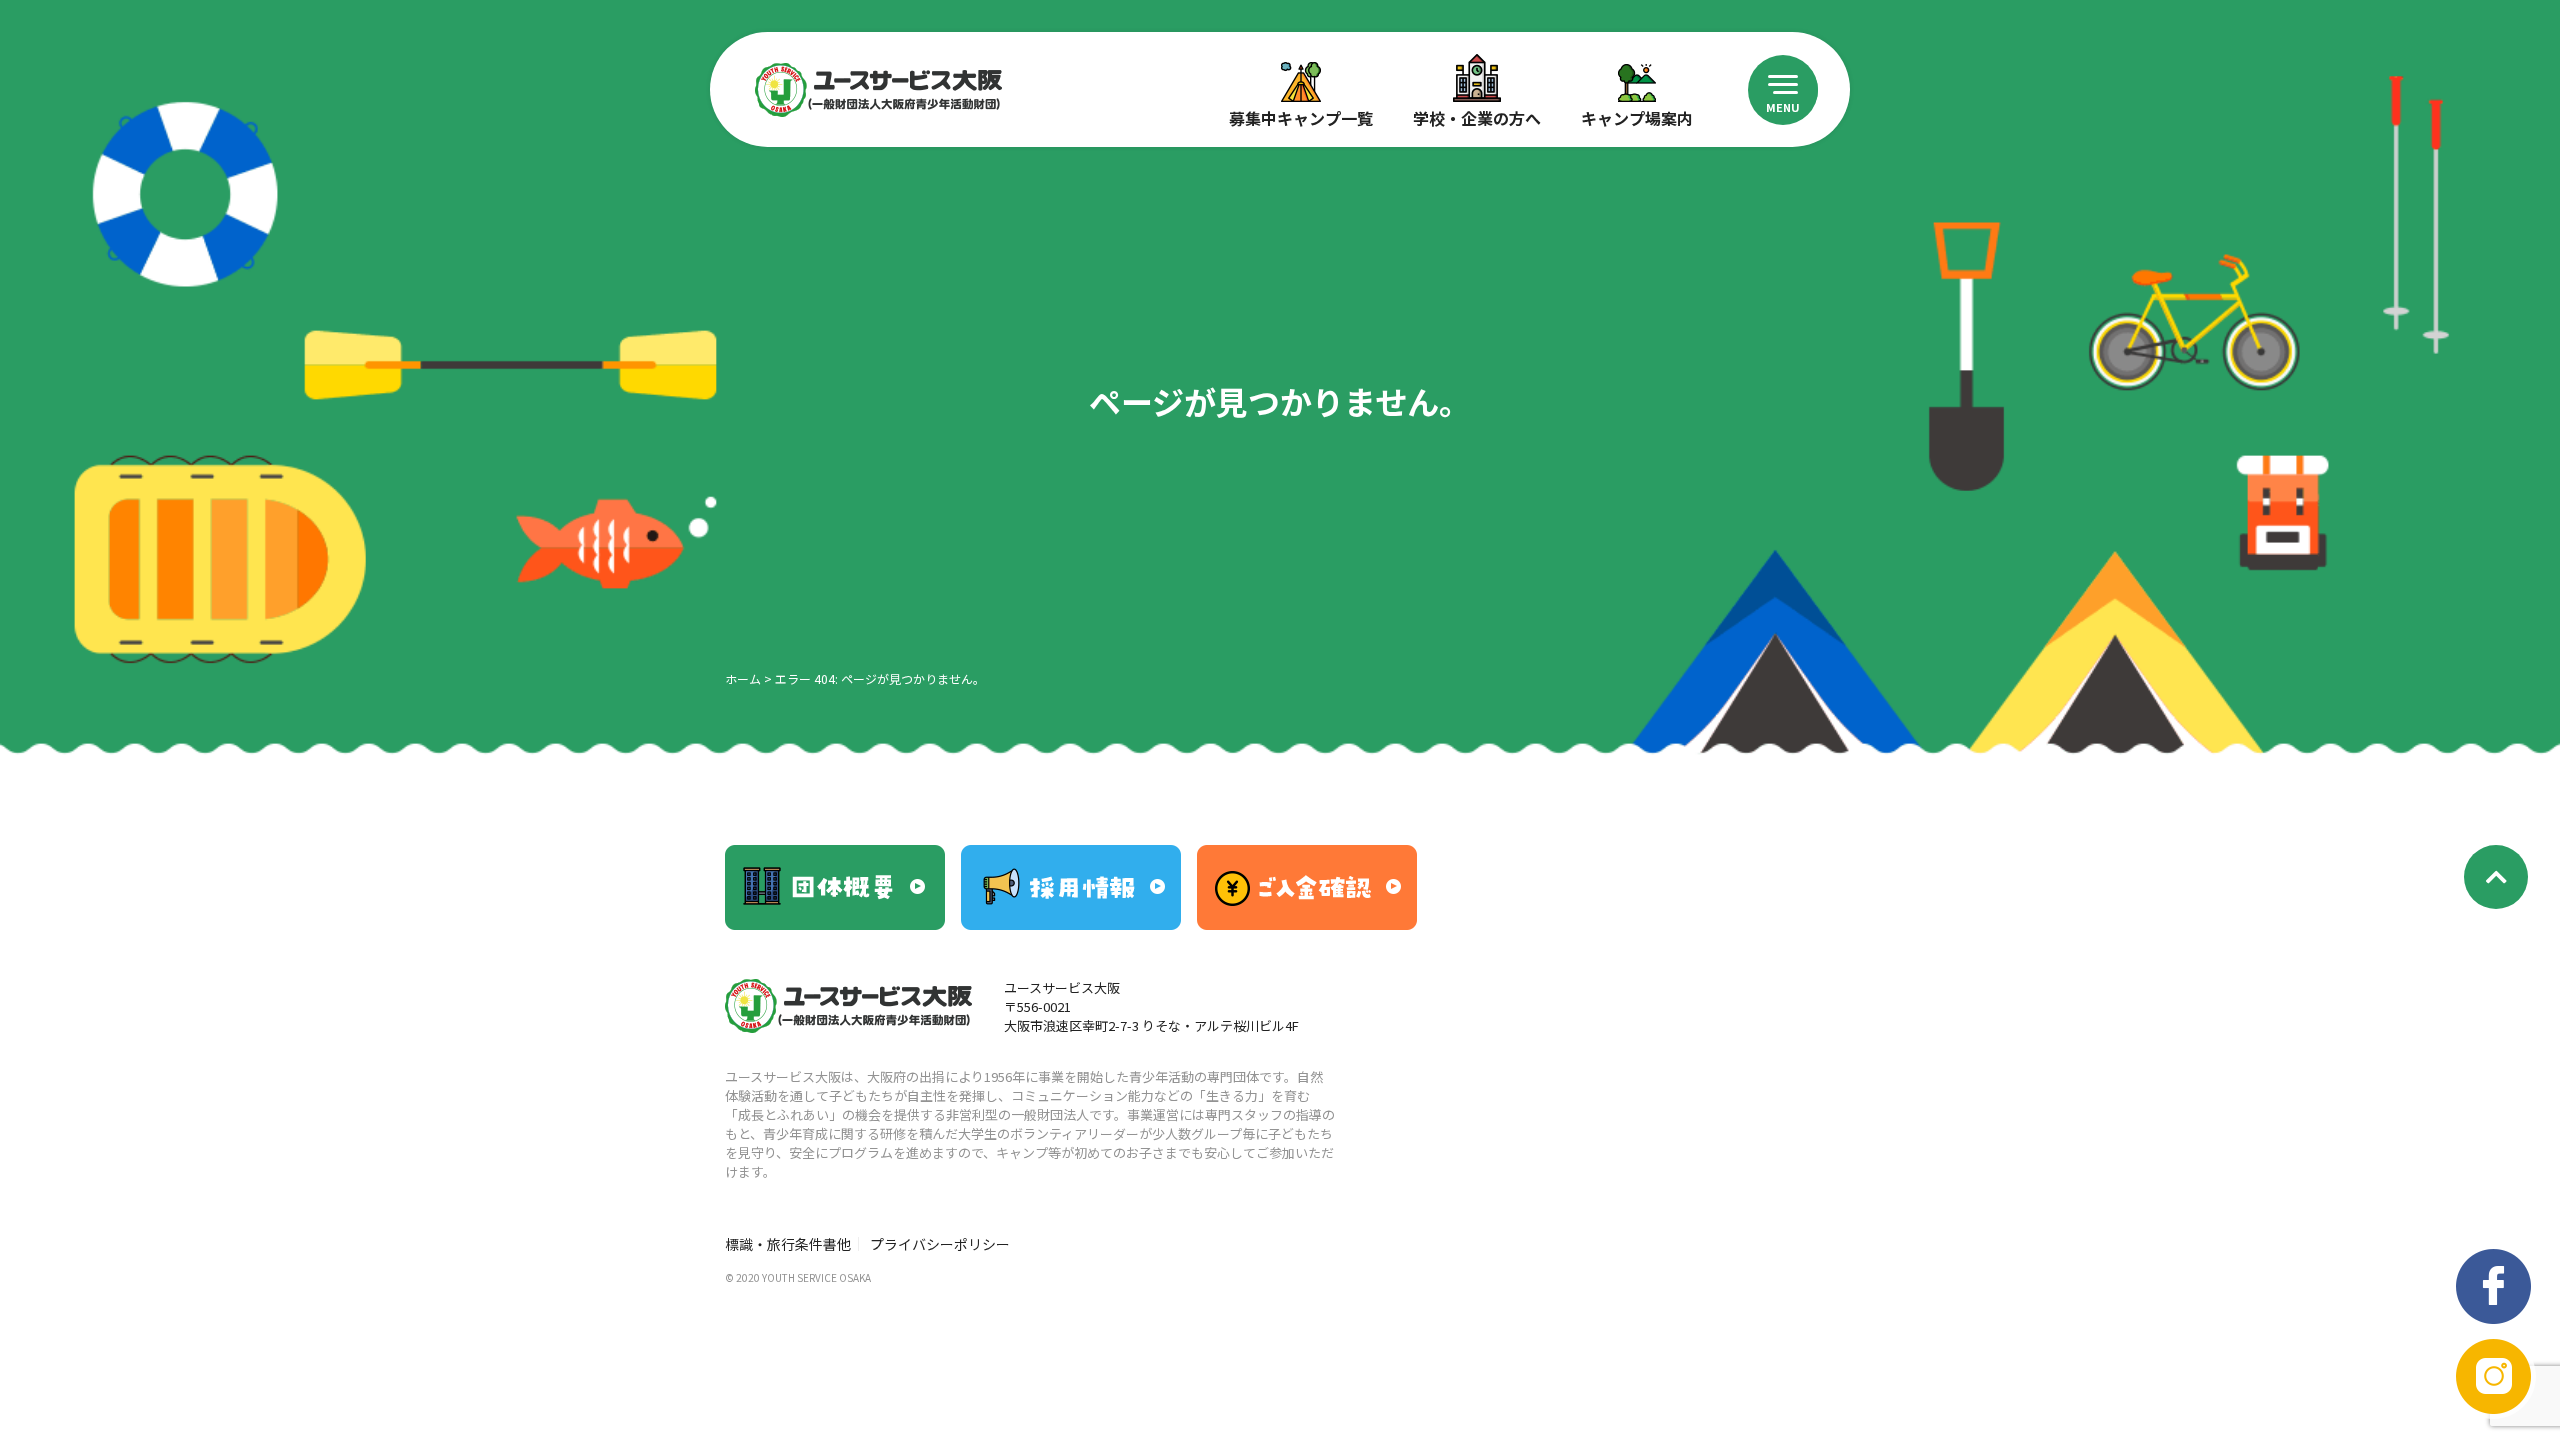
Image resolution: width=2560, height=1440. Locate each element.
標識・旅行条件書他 (788, 1244)
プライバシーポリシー (940, 1244)
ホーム (743, 678)
